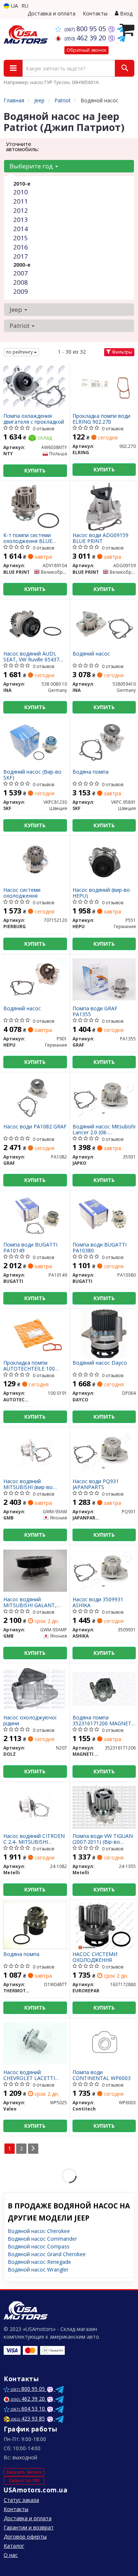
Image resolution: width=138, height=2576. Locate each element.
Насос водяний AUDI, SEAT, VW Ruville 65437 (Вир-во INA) (31, 656)
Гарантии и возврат (29, 2527)
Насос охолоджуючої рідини (30, 1720)
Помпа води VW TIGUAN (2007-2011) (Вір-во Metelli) (103, 1839)
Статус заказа (21, 2500)
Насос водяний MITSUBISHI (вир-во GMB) (28, 1484)
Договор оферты (25, 2537)
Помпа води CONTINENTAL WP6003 (102, 2075)
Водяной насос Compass (39, 2246)
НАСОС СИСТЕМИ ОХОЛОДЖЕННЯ (95, 1957)
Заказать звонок (24, 2472)
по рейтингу (20, 352)
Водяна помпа (91, 772)
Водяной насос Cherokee (39, 2231)
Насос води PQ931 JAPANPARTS (96, 1484)
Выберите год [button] (32, 166)
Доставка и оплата (52, 13)
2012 (21, 210)
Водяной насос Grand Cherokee (47, 2254)
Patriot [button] (20, 326)
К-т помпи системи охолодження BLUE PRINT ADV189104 (28, 538)
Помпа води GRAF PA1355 (95, 1011)
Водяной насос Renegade (39, 2262)
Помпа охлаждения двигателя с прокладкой (34, 419)
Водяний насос (91, 654)
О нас (11, 2555)
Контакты (95, 13)
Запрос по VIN (24, 2480)
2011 (21, 201)
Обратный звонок (86, 50)
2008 (21, 282)
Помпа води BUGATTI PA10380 (100, 1247)
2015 (21, 238)
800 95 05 (86, 29)
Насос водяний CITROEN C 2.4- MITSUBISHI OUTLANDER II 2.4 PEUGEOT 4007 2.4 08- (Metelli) (34, 1839)
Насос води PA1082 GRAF (35, 1127)
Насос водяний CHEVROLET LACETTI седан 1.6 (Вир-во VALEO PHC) (34, 2075)
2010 (21, 192)
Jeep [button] (17, 309)
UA (14, 6)
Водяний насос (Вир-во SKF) (32, 775)
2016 (21, 247)
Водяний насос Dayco (100, 1363)
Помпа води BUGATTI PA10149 (30, 1247)
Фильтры (121, 352)
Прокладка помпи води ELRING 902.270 (101, 419)
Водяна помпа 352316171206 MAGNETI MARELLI (103, 1720)
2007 (21, 273)
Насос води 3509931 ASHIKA (98, 1602)
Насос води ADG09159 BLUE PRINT (100, 538)
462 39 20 (86, 38)
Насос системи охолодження (22, 893)
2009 (21, 291)
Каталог (14, 2546)
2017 (21, 256)
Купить (35, 470)
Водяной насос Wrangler (38, 2269)
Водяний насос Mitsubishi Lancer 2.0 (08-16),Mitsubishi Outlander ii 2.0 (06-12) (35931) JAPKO (104, 1129)
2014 (21, 229)
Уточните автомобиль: (22, 146)
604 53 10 (29, 2409)
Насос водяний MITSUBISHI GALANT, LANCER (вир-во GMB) (31, 1602)
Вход (125, 13)
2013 (21, 220)
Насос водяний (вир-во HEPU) (101, 893)
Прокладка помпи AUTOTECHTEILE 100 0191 (29, 1366)
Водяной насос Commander (42, 2239)
